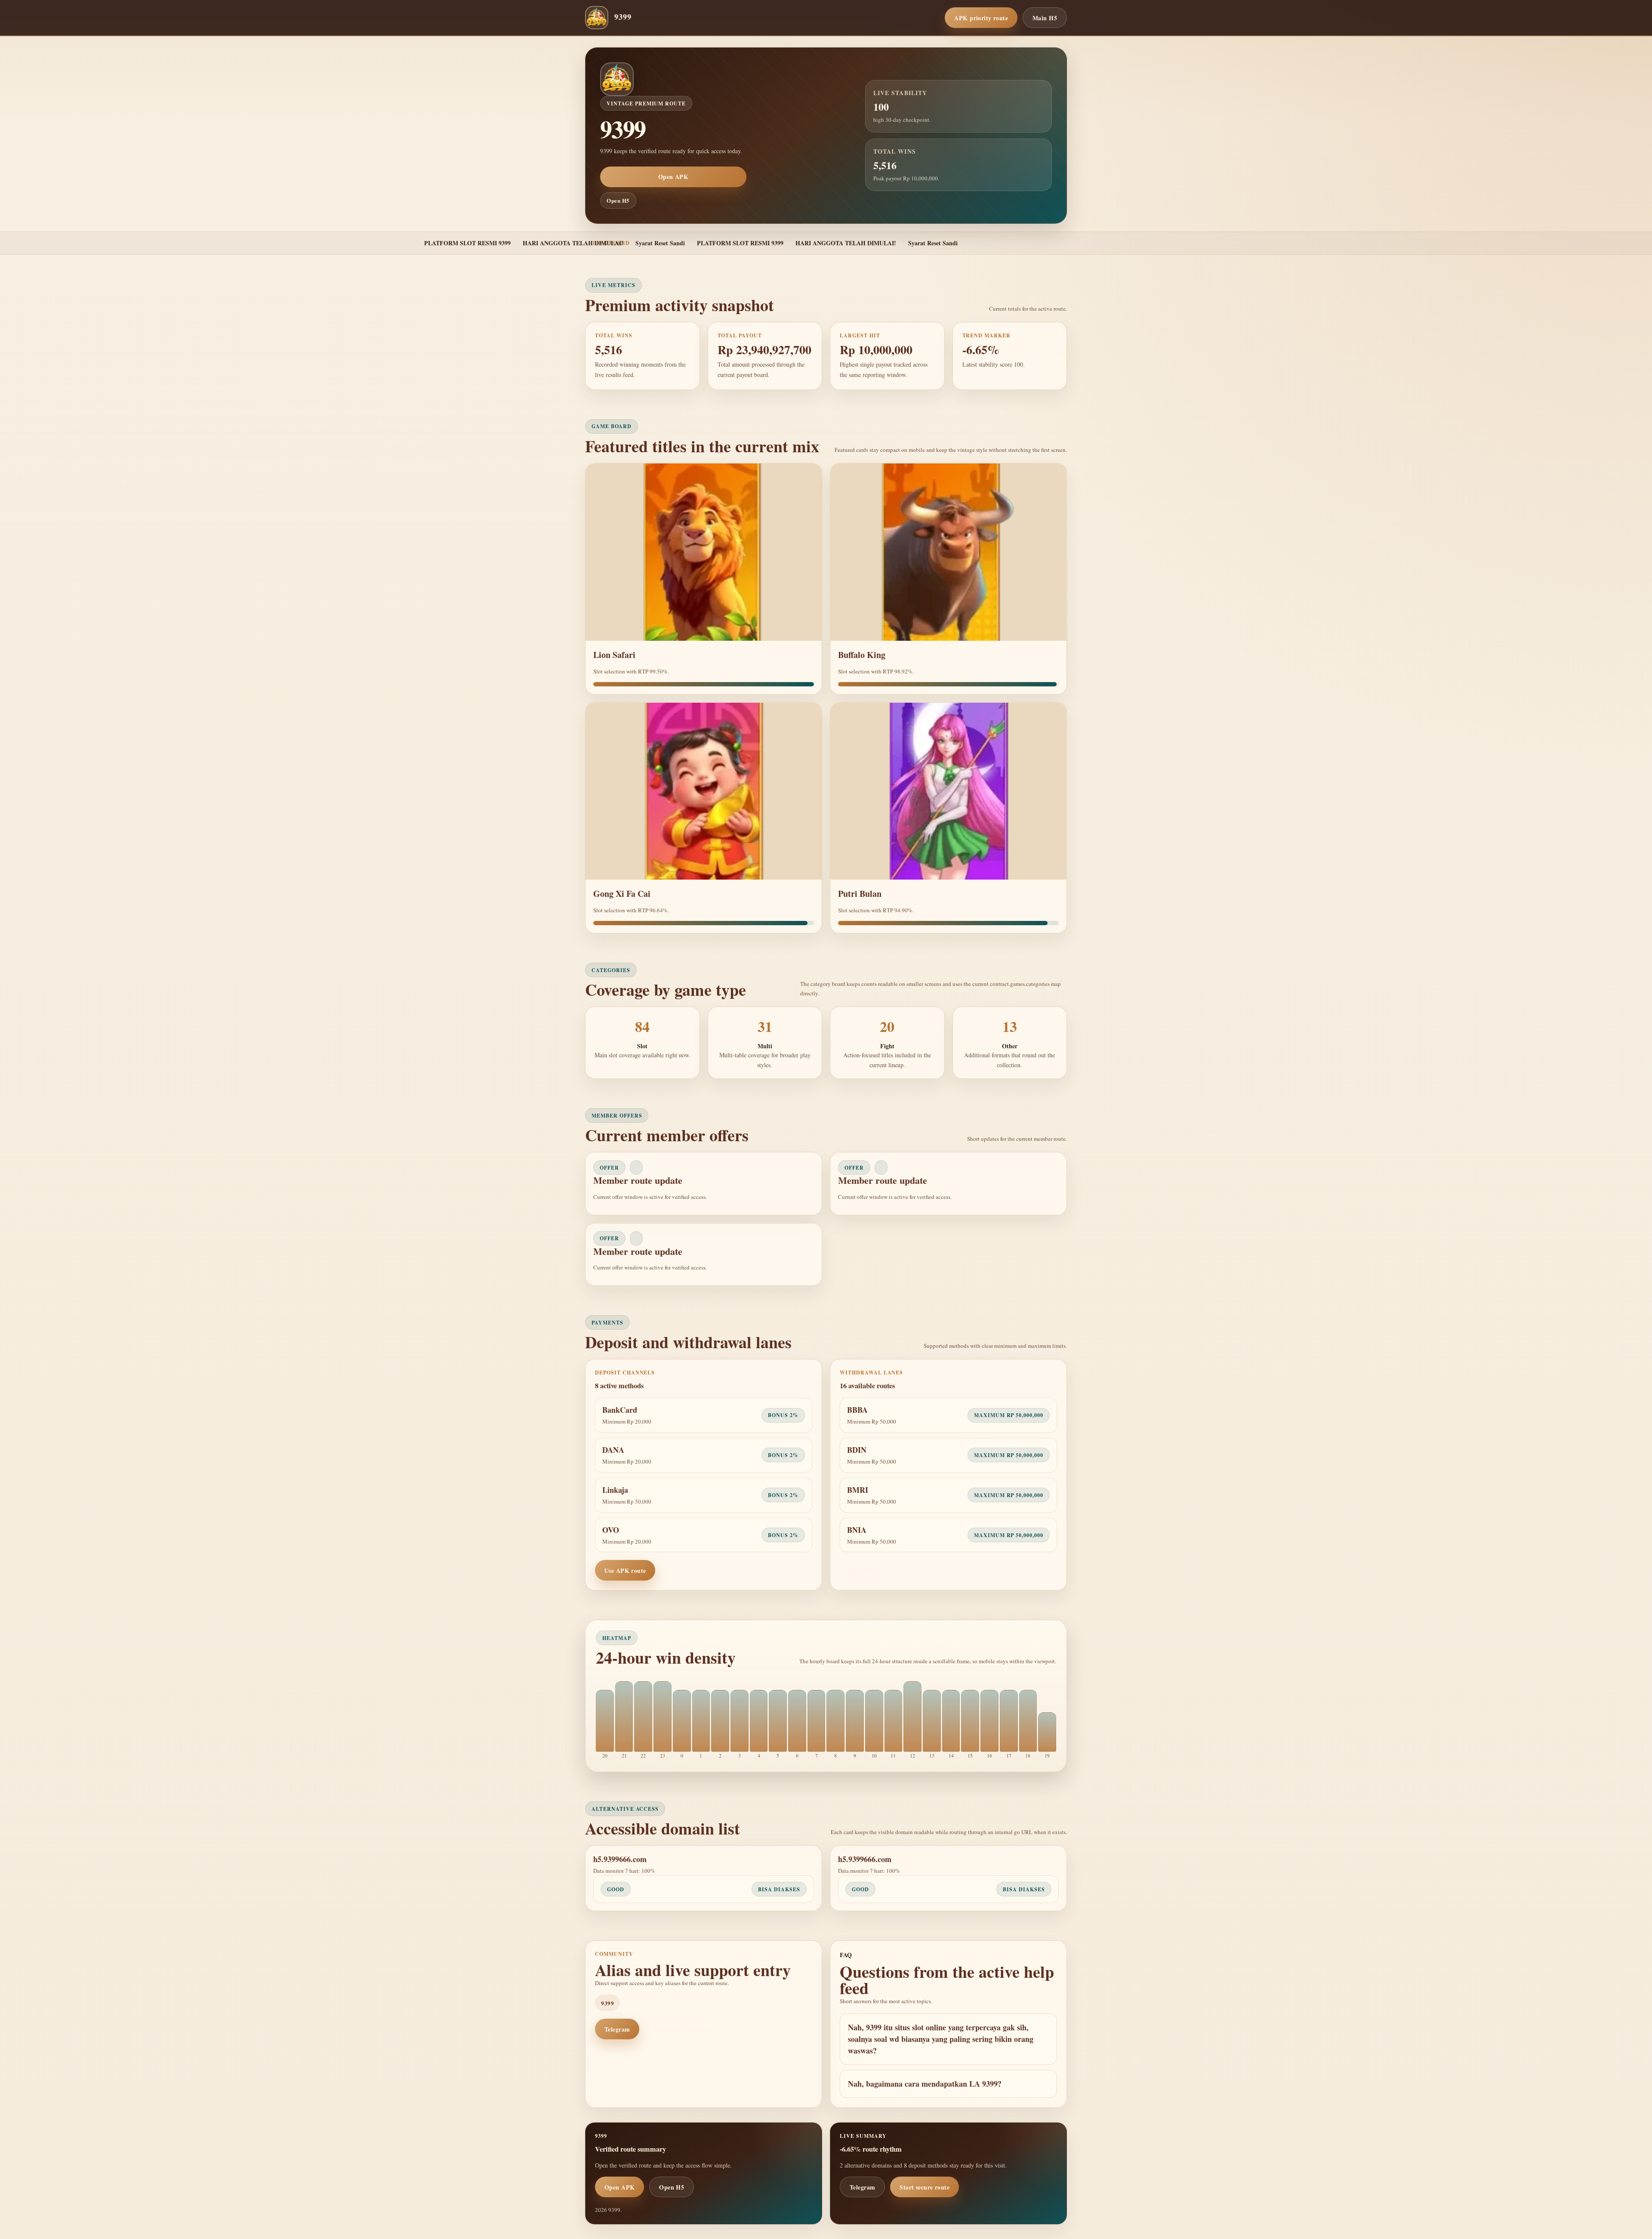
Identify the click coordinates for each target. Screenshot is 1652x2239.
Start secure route (925, 2187)
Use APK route (625, 1570)
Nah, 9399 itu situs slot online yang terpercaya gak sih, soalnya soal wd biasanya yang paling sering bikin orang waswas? (941, 2039)
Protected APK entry (684, 2029)
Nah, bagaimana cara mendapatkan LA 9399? (925, 2084)
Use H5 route (868, 1570)
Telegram (617, 2029)
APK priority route (981, 18)
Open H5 (618, 200)
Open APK (673, 177)
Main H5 (1045, 18)
